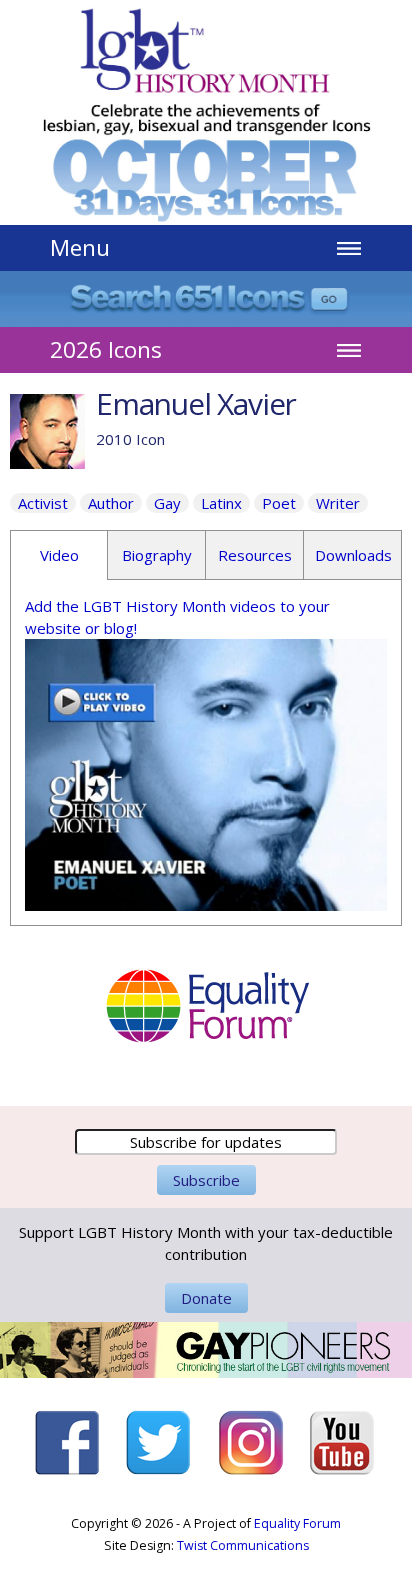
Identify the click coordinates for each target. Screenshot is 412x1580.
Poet (279, 503)
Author (111, 503)
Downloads (353, 555)
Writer (338, 503)
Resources (255, 555)
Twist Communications (243, 1545)
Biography (157, 555)
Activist (43, 503)
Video (59, 555)
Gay (167, 503)
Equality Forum (297, 1523)
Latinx (221, 503)
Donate (206, 1298)
